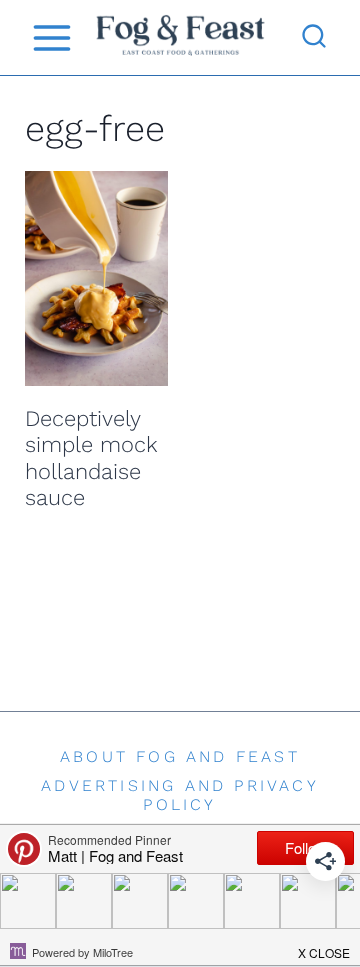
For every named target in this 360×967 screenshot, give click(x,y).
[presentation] (96, 278)
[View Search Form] (314, 38)
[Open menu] (51, 37)
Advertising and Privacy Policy (180, 795)
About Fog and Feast (180, 756)
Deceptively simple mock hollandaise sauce (91, 458)
